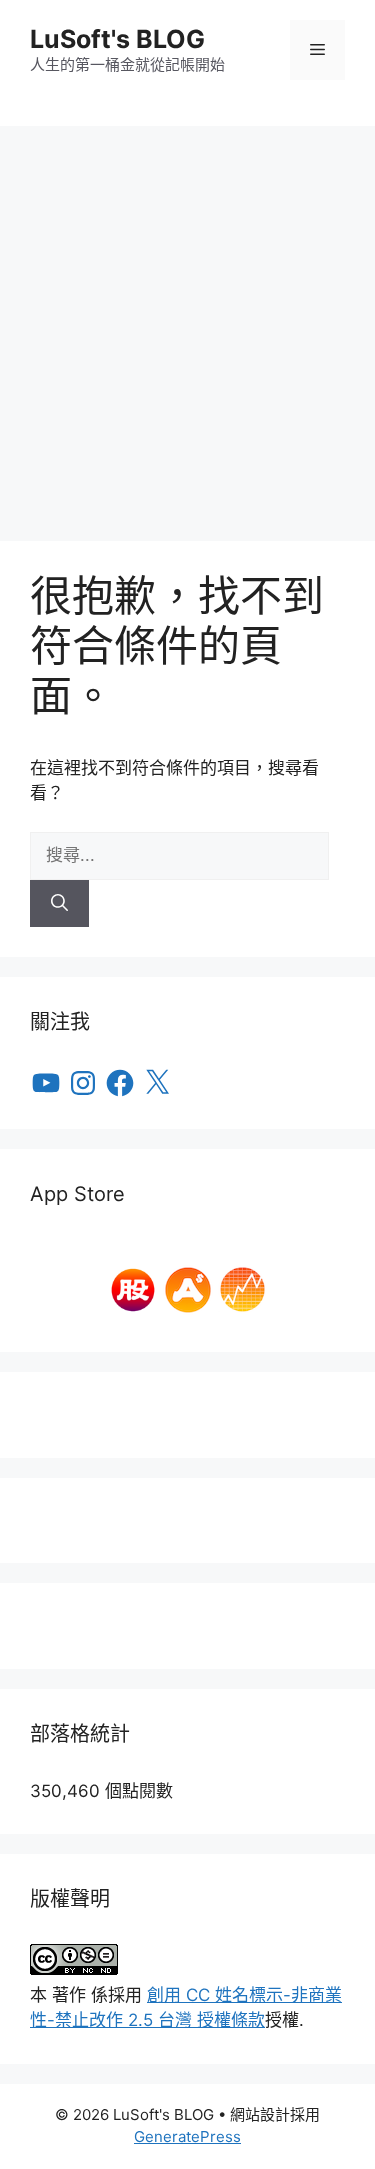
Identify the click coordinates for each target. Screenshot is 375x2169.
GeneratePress (187, 2136)
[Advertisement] (187, 323)
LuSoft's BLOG (117, 39)
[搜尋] (59, 904)
